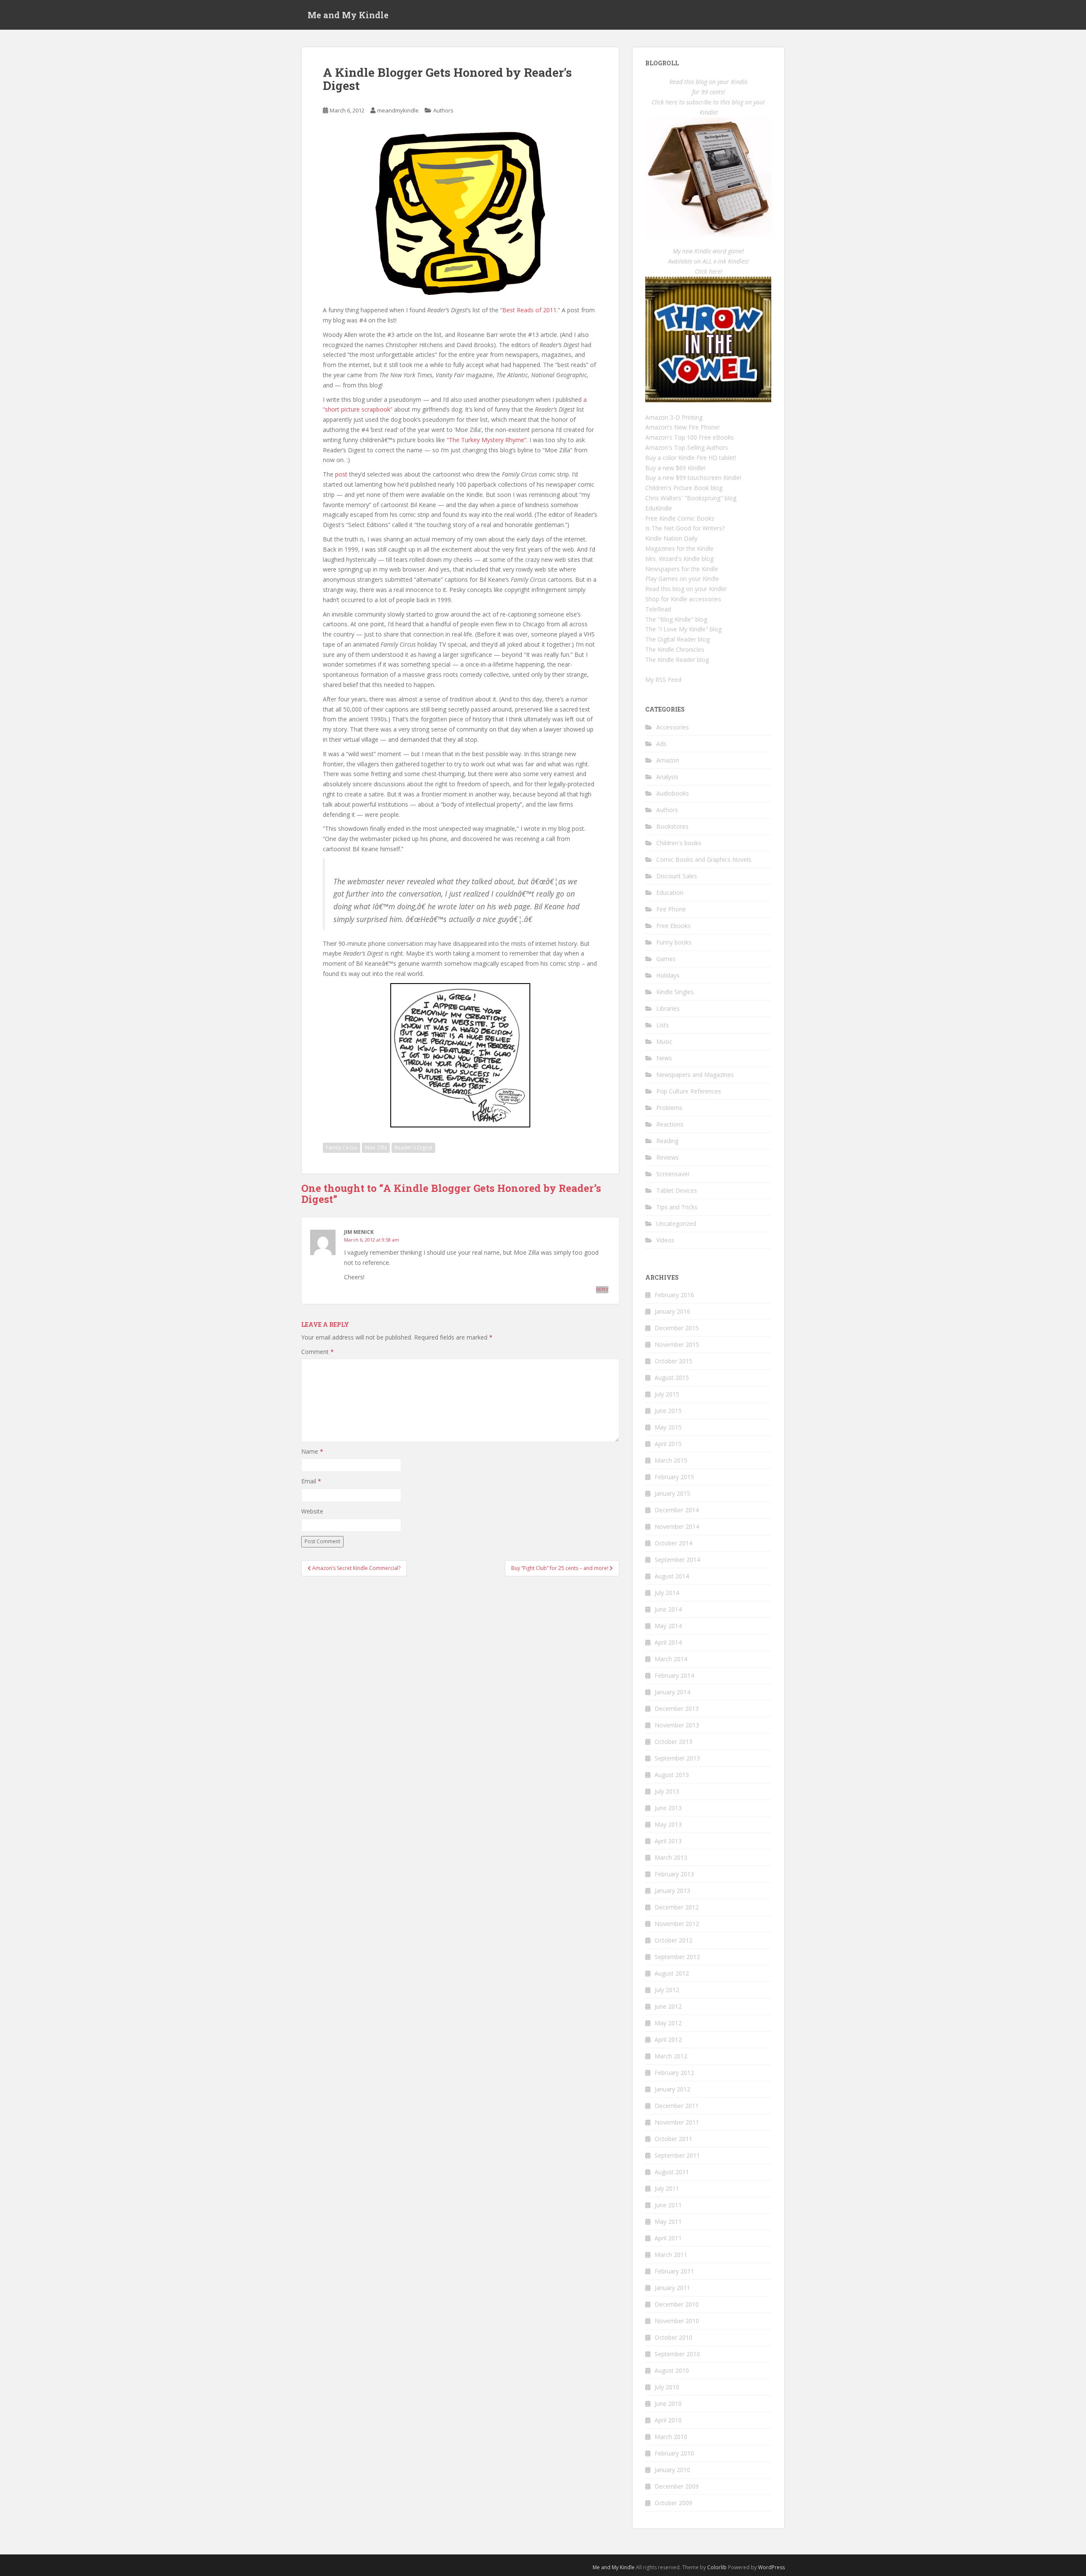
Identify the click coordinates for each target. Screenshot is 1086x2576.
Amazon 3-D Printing (674, 417)
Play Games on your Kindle (682, 579)
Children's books (679, 843)
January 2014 (672, 1692)
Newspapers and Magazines (695, 1075)
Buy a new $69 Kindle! (675, 468)
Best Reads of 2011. (530, 310)
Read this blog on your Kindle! (686, 589)
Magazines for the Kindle (679, 548)
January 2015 (672, 1493)
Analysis (667, 777)
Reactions (670, 1124)
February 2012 (674, 2073)
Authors (443, 110)
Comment (318, 1352)
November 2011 (677, 2122)
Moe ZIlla (376, 1148)
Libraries (668, 1008)
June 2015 (668, 1411)
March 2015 (671, 1460)
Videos (665, 1240)
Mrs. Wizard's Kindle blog (679, 559)
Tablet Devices (677, 1190)
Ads (661, 744)
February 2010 (674, 2453)
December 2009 (677, 2486)
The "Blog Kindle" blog (676, 619)
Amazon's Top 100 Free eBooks (690, 437)
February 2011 (674, 2271)
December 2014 (677, 1510)
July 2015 (667, 1394)
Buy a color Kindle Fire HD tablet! (691, 458)
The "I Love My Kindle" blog (683, 629)
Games (666, 959)
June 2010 (668, 2404)
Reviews (668, 1157)
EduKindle (659, 508)
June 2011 (668, 2205)
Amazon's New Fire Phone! (682, 427)
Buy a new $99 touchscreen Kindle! (693, 478)
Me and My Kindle (348, 15)
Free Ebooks (673, 926)
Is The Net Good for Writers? (685, 528)
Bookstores (672, 826)
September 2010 (677, 2354)
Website (312, 1511)
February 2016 (674, 1295)
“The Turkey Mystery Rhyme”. (487, 440)
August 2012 (672, 1973)
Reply (602, 1289)
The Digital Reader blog (677, 639)
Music (664, 1041)
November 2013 (677, 1725)
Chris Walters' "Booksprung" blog (691, 498)
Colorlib (717, 2567)
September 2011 (677, 2155)
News (664, 1058)
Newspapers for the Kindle (682, 569)
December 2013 (677, 1708)
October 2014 (673, 1543)
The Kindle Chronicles (675, 649)
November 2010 (677, 2321)
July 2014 (667, 1593)
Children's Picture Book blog (684, 488)
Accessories (673, 727)
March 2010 (671, 2437)
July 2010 (667, 2387)
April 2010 (668, 2420)
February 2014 (674, 1675)
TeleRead (658, 609)
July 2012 (667, 1990)
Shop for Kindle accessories (683, 599)
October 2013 (673, 1742)
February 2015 (674, 1477)
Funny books (674, 942)
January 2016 (672, 1311)
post (341, 474)
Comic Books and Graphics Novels (704, 859)
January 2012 (672, 2089)
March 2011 (671, 2255)
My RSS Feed (663, 680)
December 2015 (677, 1328)
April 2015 (668, 1444)
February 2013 (674, 1874)
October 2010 (673, 2337)
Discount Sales (677, 876)
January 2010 (672, 2470)
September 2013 (677, 1758)
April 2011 (668, 2238)
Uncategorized (676, 1224)
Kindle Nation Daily (671, 538)
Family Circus (341, 1148)
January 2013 (672, 1891)
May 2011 (668, 2221)
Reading (667, 1141)
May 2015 (668, 1427)
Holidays (668, 975)
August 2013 (672, 1775)
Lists (663, 1025)
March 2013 (671, 1857)
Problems (669, 1108)
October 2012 (673, 1940)
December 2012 (677, 1907)
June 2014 (668, 1609)
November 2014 (677, 1526)
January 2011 (672, 2288)
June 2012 (668, 2006)
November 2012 (677, 1924)
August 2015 (672, 1378)
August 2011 (672, 2172)
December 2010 (677, 2304)
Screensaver (673, 1174)
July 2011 (667, 2188)
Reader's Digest (413, 1148)
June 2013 (668, 1808)
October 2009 (673, 2503)
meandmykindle (398, 110)
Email (311, 1481)
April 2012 (668, 2039)
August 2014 (672, 1576)
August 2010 (672, 2370)
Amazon (668, 760)
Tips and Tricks (677, 1207)
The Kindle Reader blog (677, 660)
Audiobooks (673, 793)
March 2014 (671, 1659)
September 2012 (677, 1957)
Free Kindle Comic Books (680, 518)
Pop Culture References (689, 1091)
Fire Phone (671, 909)
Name (312, 1451)
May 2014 (668, 1626)
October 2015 (673, 1361)
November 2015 (677, 1344)
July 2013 (667, 1791)
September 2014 (677, 1560)
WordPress (771, 2567)
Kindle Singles (675, 992)
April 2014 (668, 1642)
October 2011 (673, 2139)
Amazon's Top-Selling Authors (687, 447)
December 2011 (677, 2106)
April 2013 (668, 1841)
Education (670, 893)
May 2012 (668, 2023)
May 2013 (668, 1824)
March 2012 (671, 2056)
